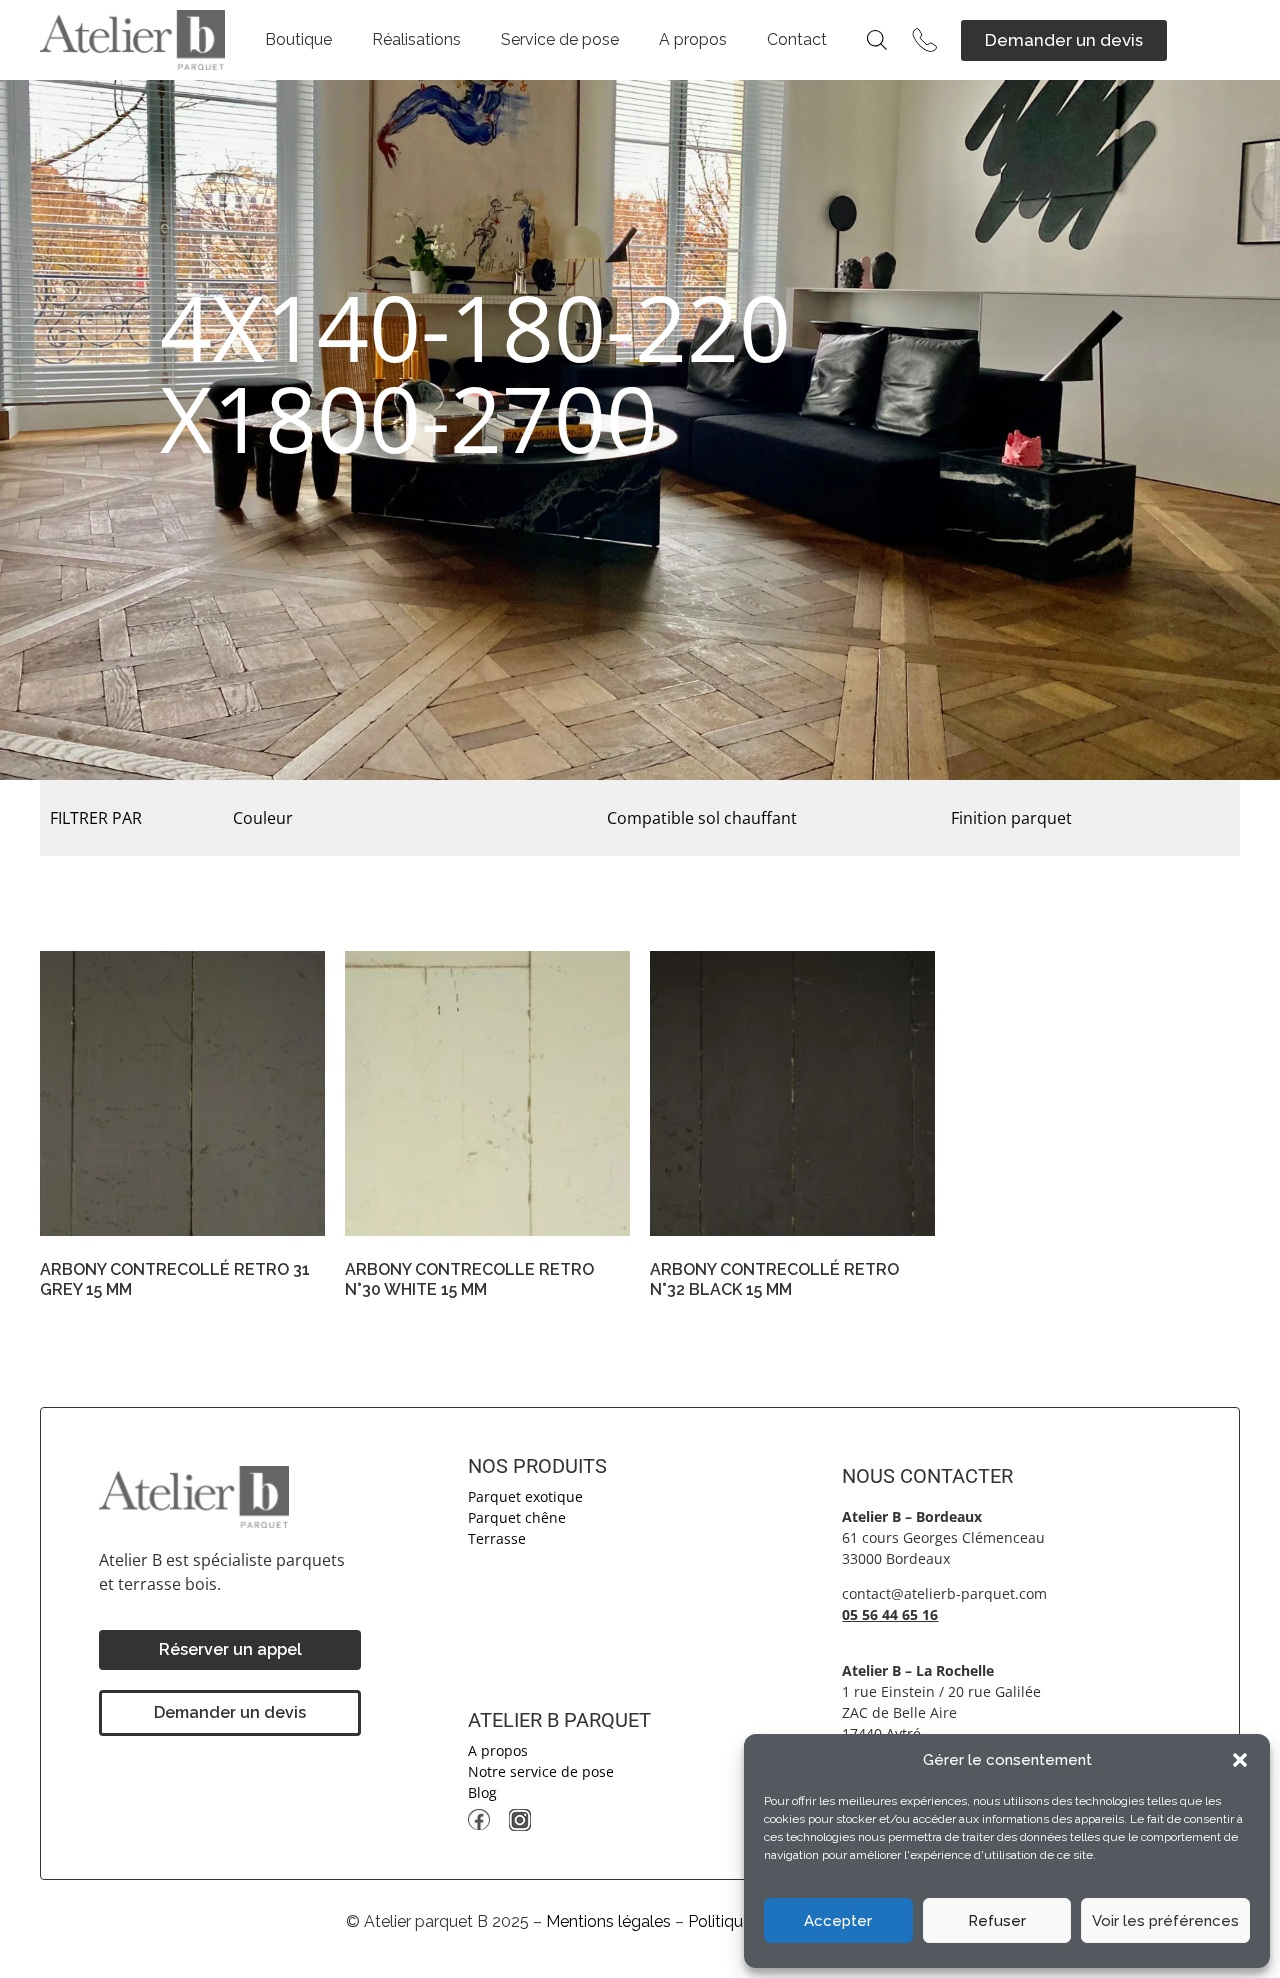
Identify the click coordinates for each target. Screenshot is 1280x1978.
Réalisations (416, 39)
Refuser (997, 1921)
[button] (1240, 1760)
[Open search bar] (877, 40)
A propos (693, 39)
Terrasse (497, 1538)
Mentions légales (608, 1921)
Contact (797, 39)
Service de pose (560, 39)
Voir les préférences (1165, 1921)
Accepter (838, 1921)
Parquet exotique (525, 1496)
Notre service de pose (541, 1771)
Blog (482, 1792)
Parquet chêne (517, 1517)
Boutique (298, 39)
